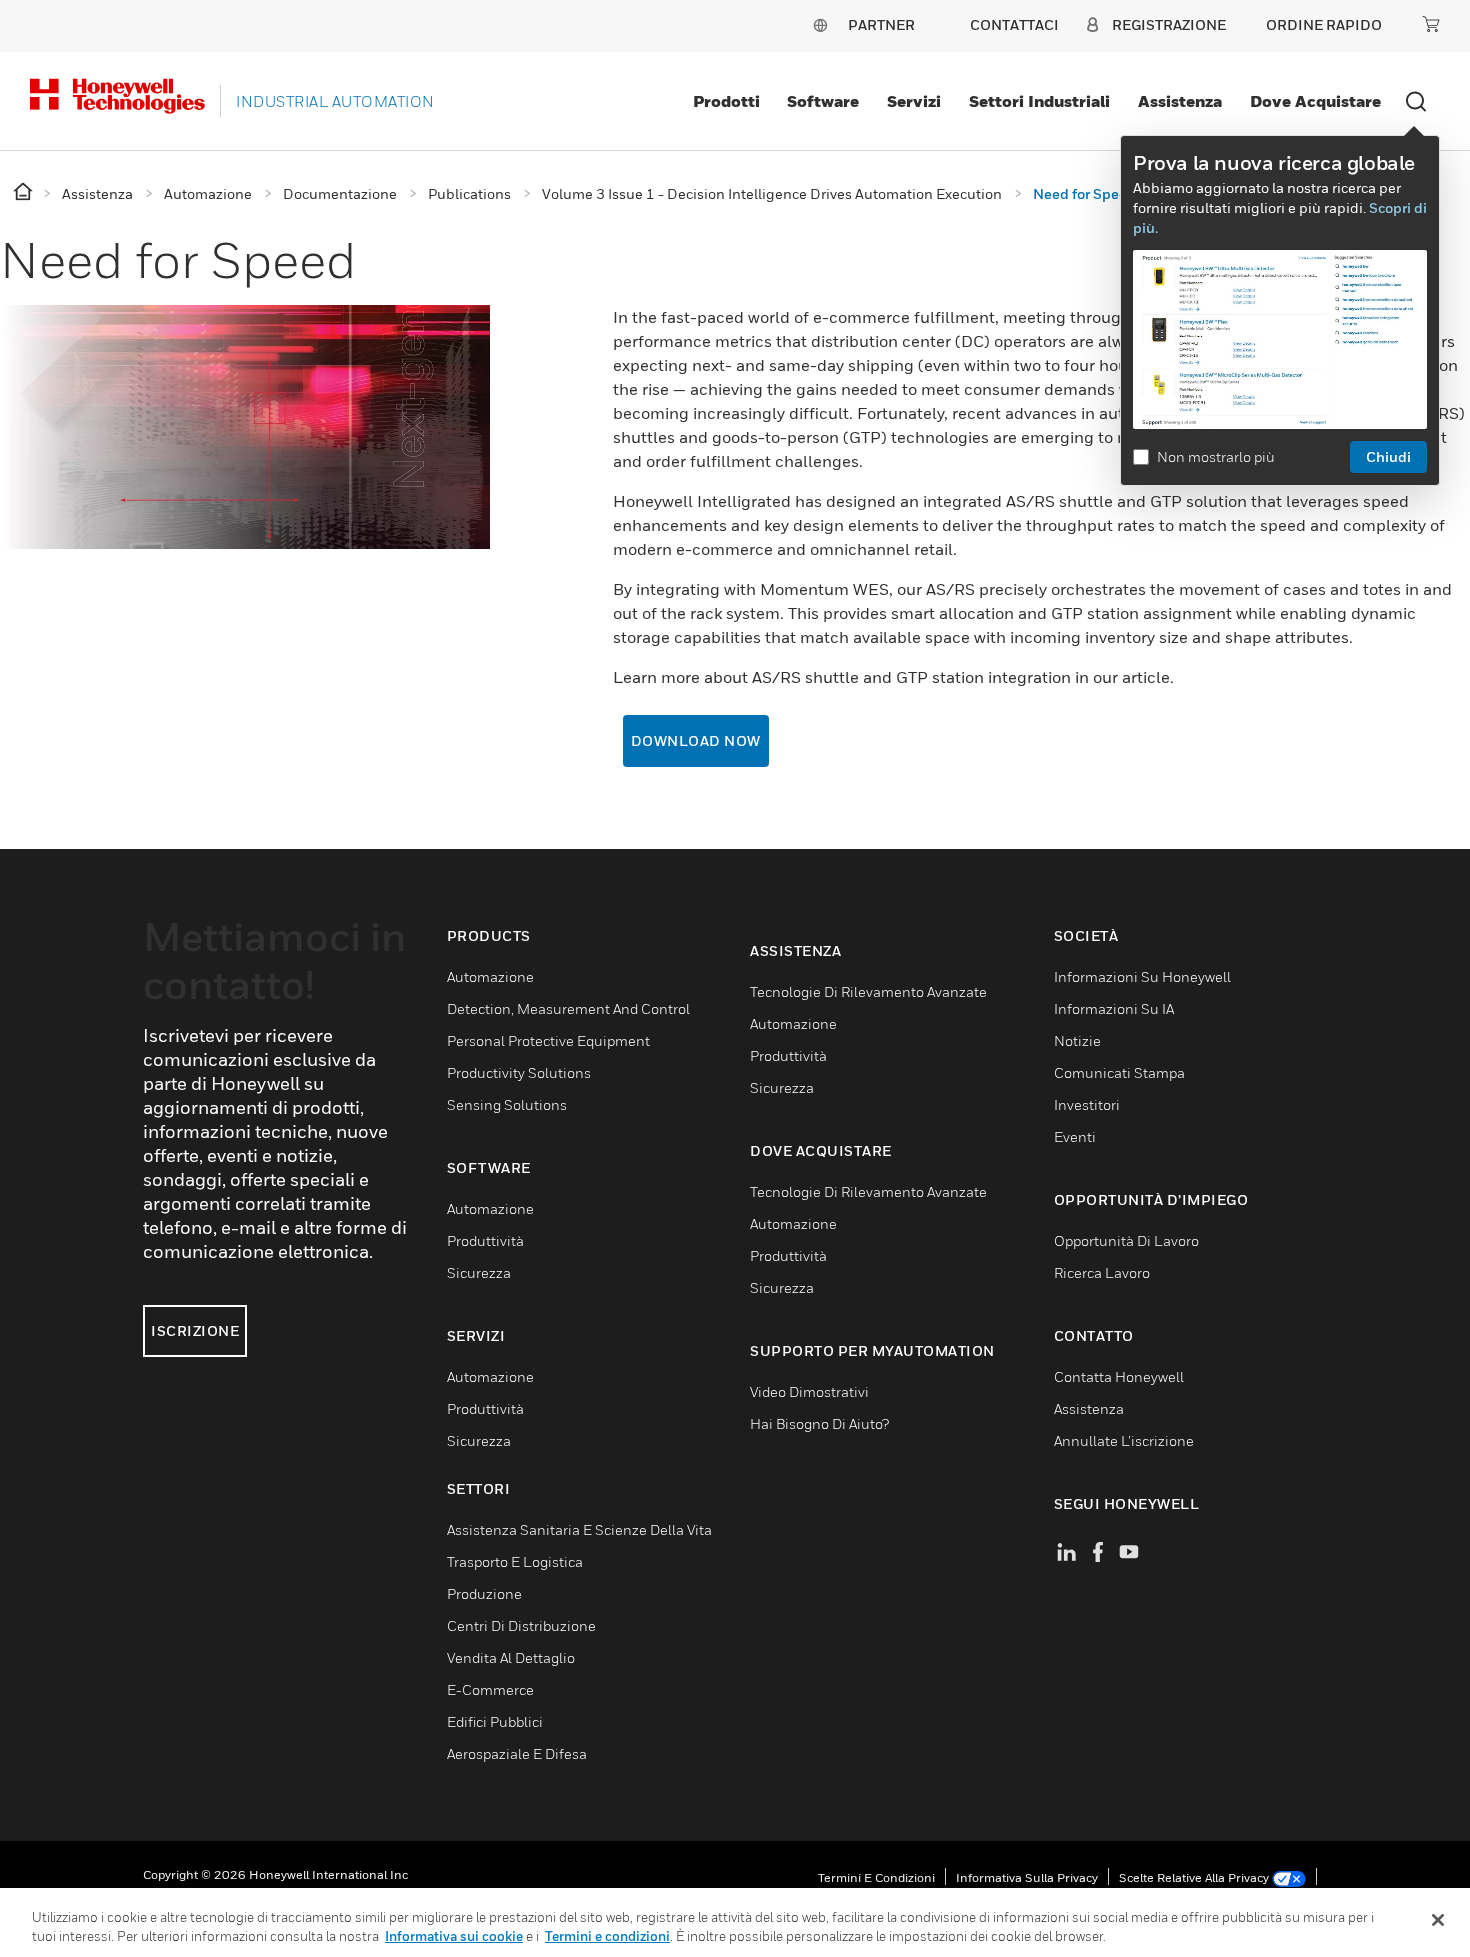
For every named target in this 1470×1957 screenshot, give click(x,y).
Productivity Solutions (519, 1072)
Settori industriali (1039, 101)
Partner (881, 24)
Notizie (1077, 1040)
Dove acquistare (1315, 101)
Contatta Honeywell (1119, 1376)
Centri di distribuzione (521, 1625)
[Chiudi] (1438, 1920)
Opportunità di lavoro (1126, 1240)
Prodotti (726, 101)
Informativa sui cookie (454, 1936)
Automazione (490, 976)
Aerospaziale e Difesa (517, 1753)
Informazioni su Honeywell (1142, 976)
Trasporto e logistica (515, 1561)
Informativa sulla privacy (1027, 1877)
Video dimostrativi (809, 1391)
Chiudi (1388, 456)
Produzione (484, 1593)
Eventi (1075, 1136)
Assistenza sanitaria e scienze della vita (579, 1529)
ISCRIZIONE (195, 1330)
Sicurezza (479, 1272)
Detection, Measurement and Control (568, 1008)
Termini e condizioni (876, 1877)
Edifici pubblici (495, 1721)
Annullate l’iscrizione (1124, 1440)
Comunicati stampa (1119, 1072)
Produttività (485, 1240)
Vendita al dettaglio (511, 1657)
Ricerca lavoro (1102, 1272)
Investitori (1087, 1104)
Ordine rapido (1324, 24)
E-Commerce (490, 1689)
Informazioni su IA (1114, 1008)
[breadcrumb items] (24, 192)
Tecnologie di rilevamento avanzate (868, 991)
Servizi (914, 101)
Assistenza (1180, 101)
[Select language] (820, 24)
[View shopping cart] (1431, 24)
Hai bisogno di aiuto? (819, 1423)
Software (823, 101)
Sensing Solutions (507, 1104)
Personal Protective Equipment (548, 1040)
